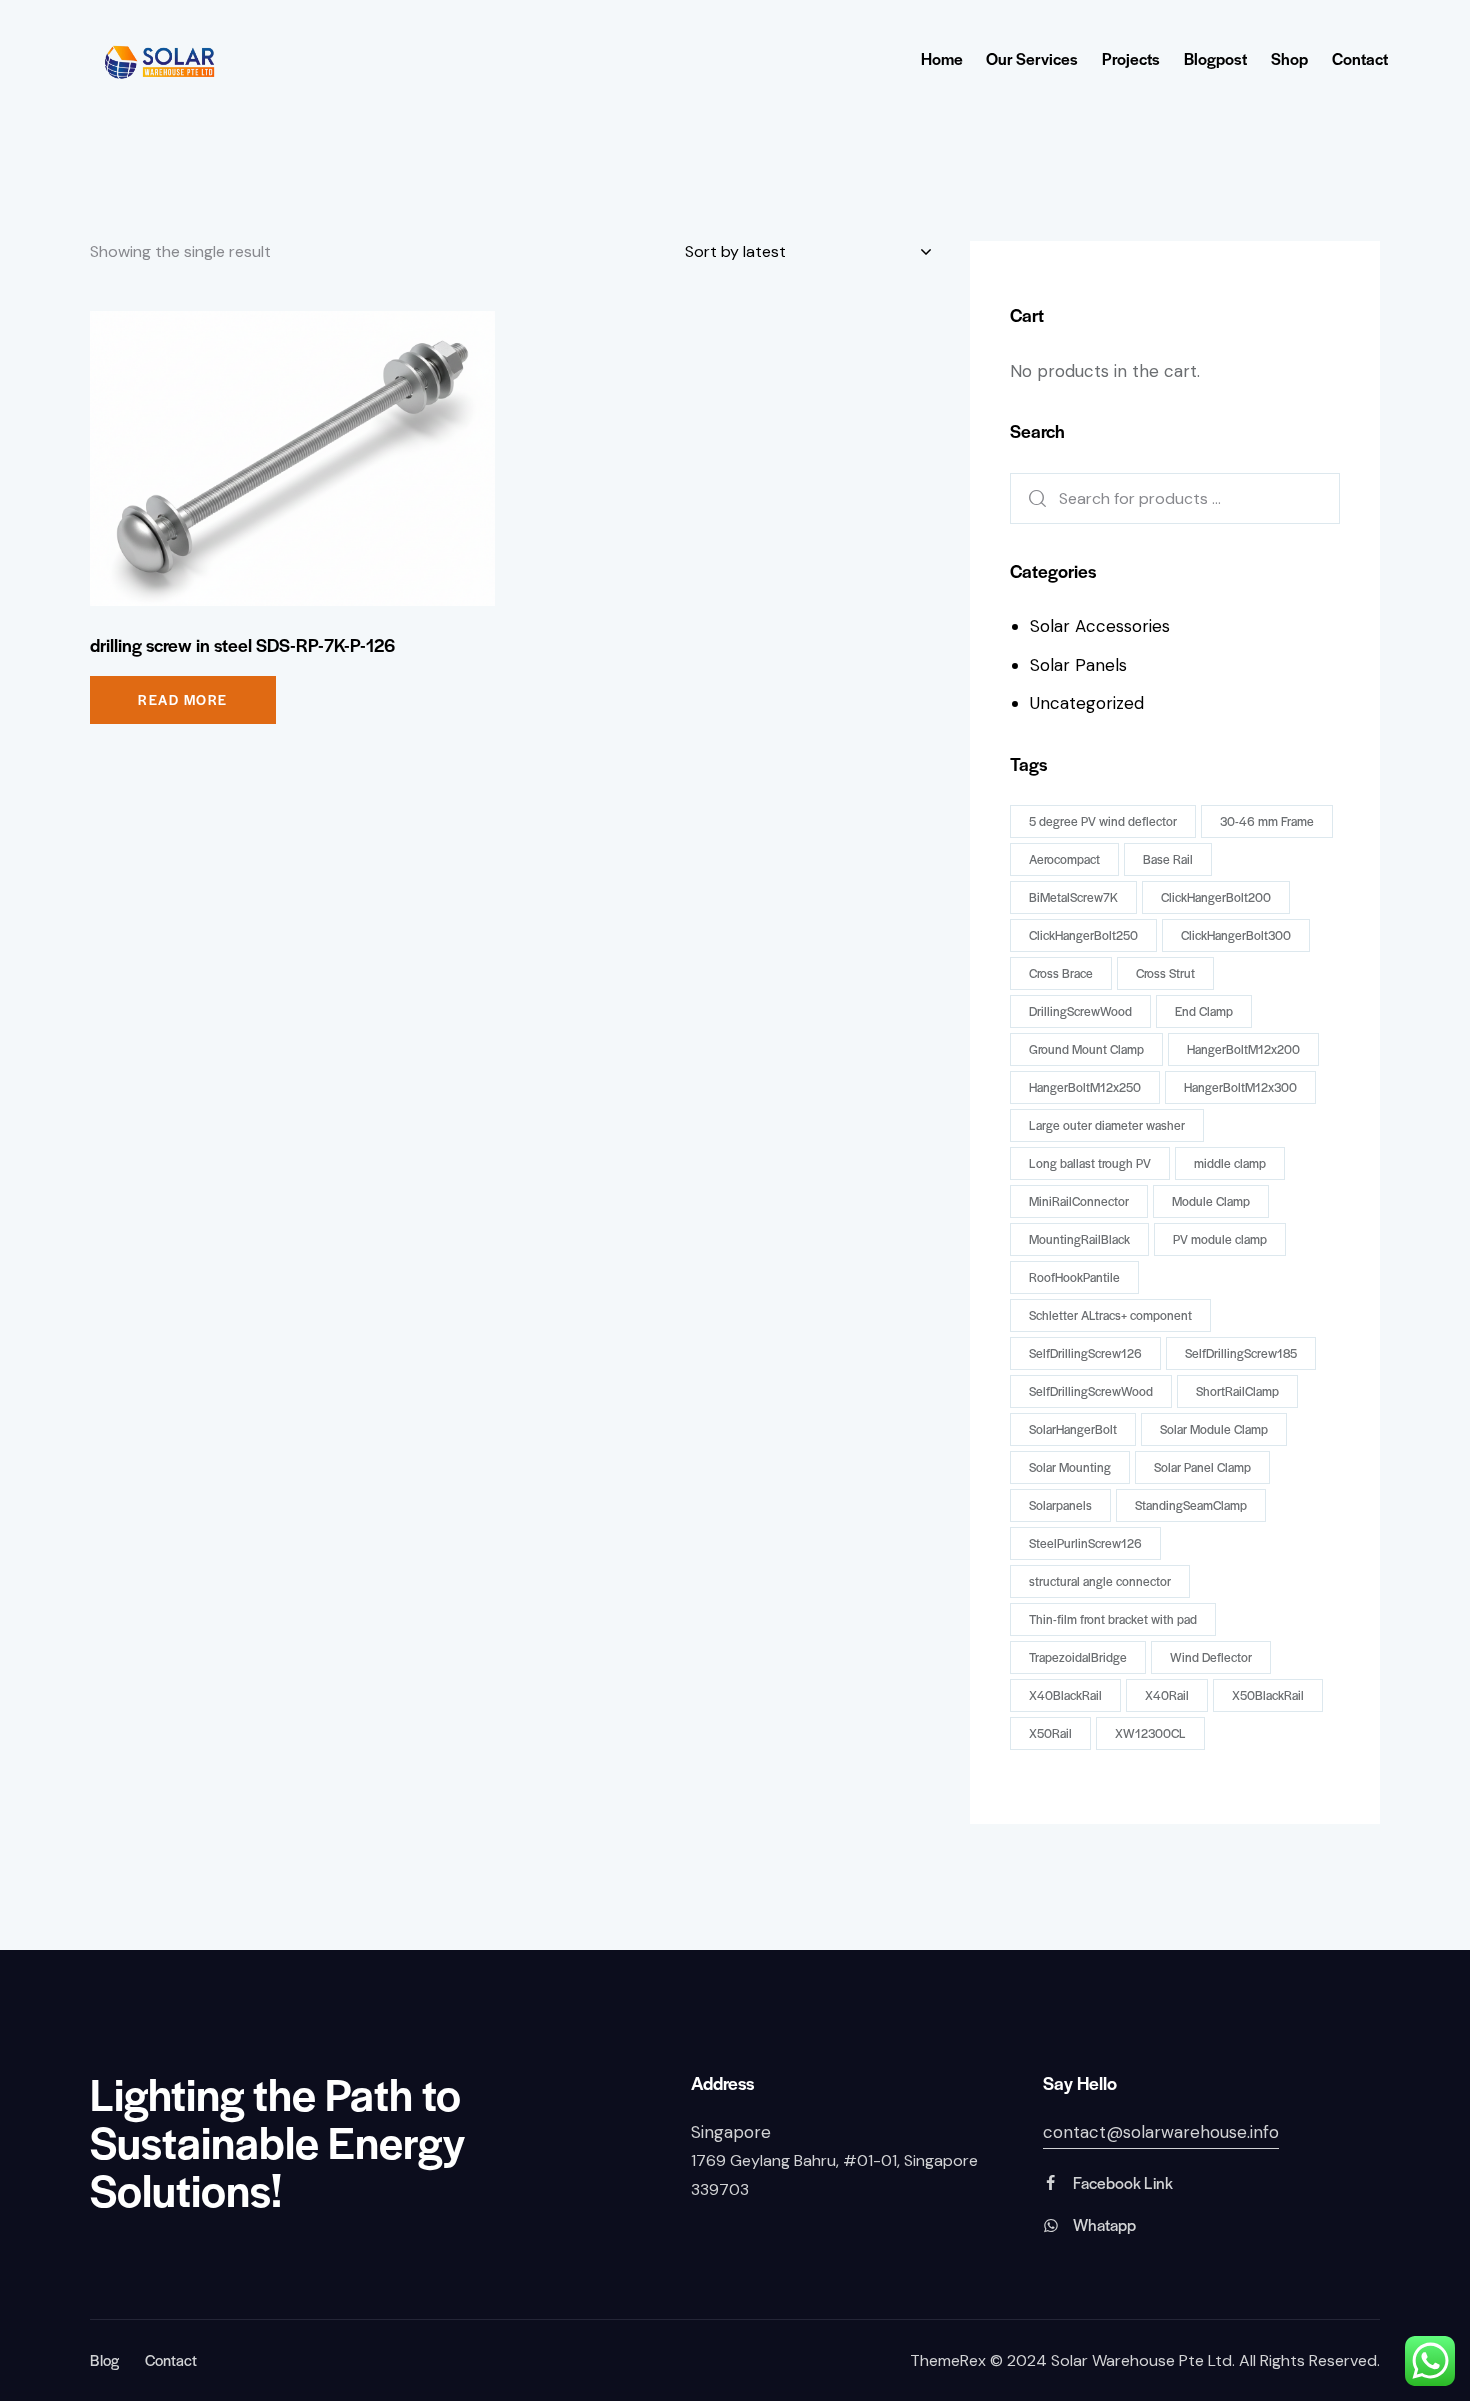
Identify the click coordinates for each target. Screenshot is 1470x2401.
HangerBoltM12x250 (1085, 1087)
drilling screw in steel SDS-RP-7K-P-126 (242, 645)
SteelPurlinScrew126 (1085, 1543)
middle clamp (1230, 1163)
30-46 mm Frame (1267, 821)
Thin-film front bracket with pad (1113, 1619)
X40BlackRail (1065, 1695)
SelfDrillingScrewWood (1091, 1391)
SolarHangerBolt (1073, 1429)
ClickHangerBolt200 (1216, 897)
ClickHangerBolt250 (1083, 935)
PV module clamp (1220, 1239)
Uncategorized (1087, 703)
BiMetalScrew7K (1073, 897)
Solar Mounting (1070, 1467)
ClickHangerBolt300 (1236, 935)
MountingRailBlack (1079, 1239)
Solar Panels (1078, 665)
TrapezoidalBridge (1078, 1657)
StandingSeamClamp (1191, 1505)
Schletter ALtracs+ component (1110, 1315)
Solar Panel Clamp (1202, 1467)
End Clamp (1204, 1011)
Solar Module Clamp (1214, 1429)
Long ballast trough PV (1090, 1163)
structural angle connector (1100, 1581)
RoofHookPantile (1074, 1277)
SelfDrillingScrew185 (1241, 1353)
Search (1031, 498)
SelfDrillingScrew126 (1085, 1353)
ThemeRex (948, 2360)
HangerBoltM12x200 (1243, 1049)
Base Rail (1168, 859)
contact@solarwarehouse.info (1161, 2132)
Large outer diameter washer (1107, 1125)
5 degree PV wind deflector (1103, 821)
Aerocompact (1064, 859)
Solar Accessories (1100, 626)
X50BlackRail (1268, 1695)
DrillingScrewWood (1080, 1011)
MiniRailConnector (1079, 1201)
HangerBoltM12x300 (1240, 1087)
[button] (265, 458)
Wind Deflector (1211, 1657)
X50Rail (1050, 1733)
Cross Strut (1165, 973)
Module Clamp (1211, 1201)
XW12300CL (1150, 1733)
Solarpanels (1060, 1505)
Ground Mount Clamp (1086, 1049)
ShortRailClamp (1237, 1391)
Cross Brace (1061, 973)
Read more (183, 699)
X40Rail (1167, 1695)
